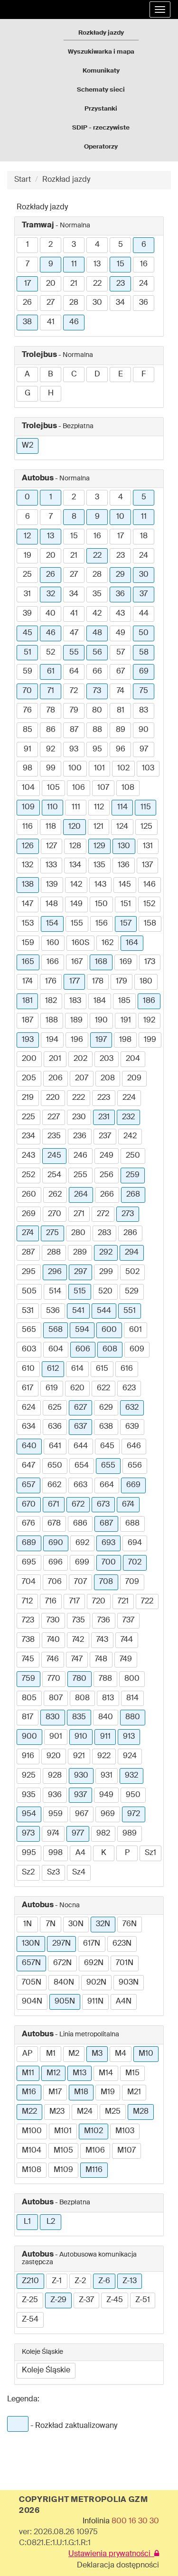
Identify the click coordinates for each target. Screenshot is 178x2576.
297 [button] (80, 1272)
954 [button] (29, 1814)
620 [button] (77, 1388)
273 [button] (128, 1214)
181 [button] (28, 1001)
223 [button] (104, 1098)
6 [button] (144, 245)
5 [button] (121, 245)
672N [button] (62, 1963)
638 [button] (106, 1427)
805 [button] (29, 1698)
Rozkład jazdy (66, 180)
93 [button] (74, 749)
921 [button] (79, 1756)
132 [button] (28, 865)
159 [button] (28, 943)
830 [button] (53, 1717)
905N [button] (65, 2002)
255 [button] (80, 1175)
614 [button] (77, 1369)
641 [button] (55, 1446)
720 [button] (99, 1602)
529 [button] (132, 1292)
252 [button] (28, 1175)
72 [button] (74, 691)
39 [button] (27, 614)
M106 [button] (95, 2151)
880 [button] (133, 1717)
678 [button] (54, 1524)
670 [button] (29, 1505)
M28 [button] (141, 2112)
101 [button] (99, 768)
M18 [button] (81, 2092)
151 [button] (126, 904)
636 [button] (55, 1427)
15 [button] (121, 264)
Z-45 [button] (115, 2300)
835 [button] (79, 1717)
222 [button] (79, 1098)
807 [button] (56, 1698)
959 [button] (56, 1814)
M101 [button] (63, 2131)
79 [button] (74, 711)
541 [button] (78, 1311)
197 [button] (101, 1040)
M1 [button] (51, 2054)
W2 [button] (28, 446)
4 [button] (97, 245)
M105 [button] (63, 2151)
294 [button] (132, 1253)
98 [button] (28, 768)
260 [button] (29, 1195)
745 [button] (28, 1659)
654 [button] (82, 1466)
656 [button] (135, 1466)
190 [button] (101, 1021)
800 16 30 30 (135, 2521)
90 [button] (144, 730)
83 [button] (144, 711)
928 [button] (55, 1776)
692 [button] (82, 1543)
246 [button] (80, 1156)
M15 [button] (132, 2073)
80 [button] (97, 711)
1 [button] (28, 245)
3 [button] (74, 245)
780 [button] (80, 1679)
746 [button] (53, 1659)
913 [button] (129, 1737)
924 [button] (130, 1756)
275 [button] (52, 1233)
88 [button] (97, 730)
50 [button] (144, 633)
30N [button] (76, 1924)
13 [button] (97, 264)
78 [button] (51, 711)
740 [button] (53, 1640)
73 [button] (97, 691)
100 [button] (75, 768)
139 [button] (52, 885)
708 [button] (106, 1582)
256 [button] (107, 1175)
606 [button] (83, 1349)
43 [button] (120, 614)
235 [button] (54, 1136)
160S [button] (80, 943)
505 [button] (29, 1292)
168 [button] (101, 962)
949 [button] (106, 1795)
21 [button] (74, 284)
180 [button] (146, 982)
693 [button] (108, 1543)
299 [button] (106, 1272)
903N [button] (129, 1983)
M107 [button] (126, 2151)
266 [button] (107, 1195)
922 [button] (104, 1756)
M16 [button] (29, 2092)
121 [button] (98, 827)
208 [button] (108, 1078)
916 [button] (28, 1756)
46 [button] (74, 322)
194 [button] (52, 1040)
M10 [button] (146, 2054)
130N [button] (31, 1944)
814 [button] (132, 1698)
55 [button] (74, 653)
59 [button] (28, 672)
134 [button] (75, 865)
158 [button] (150, 924)
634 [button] (29, 1427)
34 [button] (120, 303)
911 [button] (105, 1737)
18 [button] (144, 536)
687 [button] (106, 1524)
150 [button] (101, 904)
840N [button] (64, 1983)
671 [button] (54, 1505)
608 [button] (110, 1349)
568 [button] (56, 1330)
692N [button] (94, 1963)
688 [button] (132, 1524)
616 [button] (127, 1369)
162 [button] (108, 943)
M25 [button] (113, 2112)
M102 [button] (94, 2131)
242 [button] (130, 1136)
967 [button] (82, 1814)
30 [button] (97, 303)
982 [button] (103, 1834)
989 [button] (130, 1834)
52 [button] (51, 653)
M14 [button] (106, 2073)
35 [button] (97, 594)
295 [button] (29, 1272)
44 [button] (144, 614)
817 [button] (28, 1717)
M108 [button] (32, 2170)
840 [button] (106, 1717)
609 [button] (137, 1349)
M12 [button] (53, 2073)
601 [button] (136, 1330)
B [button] (51, 375)
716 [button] (51, 1602)
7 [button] (28, 264)
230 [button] (79, 1117)
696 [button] (56, 1563)
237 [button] (105, 1136)
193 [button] (28, 1040)
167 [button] (77, 962)
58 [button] (144, 653)
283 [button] (104, 1233)
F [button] (144, 375)
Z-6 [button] (104, 2281)
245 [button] (54, 1156)
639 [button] (132, 1427)
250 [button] (133, 1156)
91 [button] (28, 749)
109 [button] (28, 807)
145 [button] (125, 885)
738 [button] (28, 1640)
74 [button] (121, 691)
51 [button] (28, 653)
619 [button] (52, 1388)
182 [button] (51, 1001)
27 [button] (51, 303)
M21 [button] (134, 2092)
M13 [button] (80, 2073)
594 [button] (82, 1330)
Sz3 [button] (53, 1873)
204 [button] (133, 1059)
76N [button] (130, 1924)
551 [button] (130, 1311)
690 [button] (56, 1543)
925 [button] (29, 1776)
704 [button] (29, 1582)
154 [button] (52, 924)
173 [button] (150, 962)
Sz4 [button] (79, 1873)
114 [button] (122, 807)
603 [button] (29, 1349)
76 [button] (28, 711)
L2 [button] (51, 2222)
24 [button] (144, 284)
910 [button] (81, 1737)
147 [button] (28, 904)
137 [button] (147, 865)
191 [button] (126, 1021)
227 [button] (54, 1117)
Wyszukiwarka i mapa (101, 52)
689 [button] (29, 1543)
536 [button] (53, 1311)
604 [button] (56, 1349)
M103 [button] (125, 2131)
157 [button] (126, 924)
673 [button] (103, 1505)
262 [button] (55, 1195)
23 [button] (121, 284)
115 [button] (146, 807)
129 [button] (99, 846)
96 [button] (121, 749)
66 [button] (97, 672)
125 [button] (146, 827)
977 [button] (78, 1834)
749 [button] (126, 1659)
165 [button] (28, 962)
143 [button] (100, 885)
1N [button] (28, 1924)
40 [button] (51, 614)
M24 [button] (85, 2112)
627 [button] (80, 1408)
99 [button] (51, 768)
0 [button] (27, 497)
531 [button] (28, 1311)
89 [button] (121, 730)
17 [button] (28, 284)
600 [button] (109, 1330)
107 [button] (103, 788)
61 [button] (51, 672)
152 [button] (149, 904)
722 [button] (147, 1602)
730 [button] (53, 1621)
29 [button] (120, 575)
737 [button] (128, 1621)
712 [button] (27, 1602)
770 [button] (54, 1679)
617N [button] (92, 1944)
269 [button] (29, 1214)
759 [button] (28, 1679)
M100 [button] (32, 2131)
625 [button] (55, 1408)
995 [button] (29, 1853)
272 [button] (103, 1214)
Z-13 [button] (130, 2281)
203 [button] (107, 1059)
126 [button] (28, 846)
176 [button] (51, 982)
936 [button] (55, 1795)
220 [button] (53, 1098)
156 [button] (102, 924)
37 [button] (144, 594)
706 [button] (55, 1582)
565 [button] (29, 1330)
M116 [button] (94, 2170)
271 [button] (79, 1214)
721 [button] (123, 1602)
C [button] (74, 375)
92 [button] (51, 749)
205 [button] (29, 1078)
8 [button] (74, 517)
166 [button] (53, 962)
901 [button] (56, 1737)
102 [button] (123, 768)
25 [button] (27, 575)
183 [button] (75, 1001)
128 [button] (75, 846)
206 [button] (56, 1078)
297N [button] (61, 1944)
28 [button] (74, 303)
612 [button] (53, 1369)
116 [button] (28, 827)
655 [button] (108, 1466)
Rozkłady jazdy (101, 33)
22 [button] (97, 284)
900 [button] (29, 1737)
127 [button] (52, 846)
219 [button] (28, 1098)
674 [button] (128, 1505)
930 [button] (81, 1776)
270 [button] (55, 1214)
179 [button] (122, 982)
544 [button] (104, 1311)
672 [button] (78, 1505)
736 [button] (104, 1621)
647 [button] (28, 1466)
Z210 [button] (30, 2281)
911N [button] (95, 2002)
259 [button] (133, 1175)
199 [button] (150, 1040)
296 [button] (55, 1272)
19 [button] (28, 556)
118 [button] (51, 827)
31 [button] (27, 594)
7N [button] (51, 1924)
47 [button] (74, 633)
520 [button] (105, 1292)
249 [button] (107, 1156)
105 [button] (53, 788)
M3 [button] (97, 2054)
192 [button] (149, 1021)
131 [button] (148, 846)
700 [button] (109, 1563)
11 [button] (74, 264)
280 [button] (78, 1233)
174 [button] (28, 982)
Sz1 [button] (150, 1853)
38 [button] (27, 322)
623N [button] (122, 1944)
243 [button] (28, 1156)
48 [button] (97, 633)
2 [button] (51, 245)
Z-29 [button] (58, 2300)
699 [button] (82, 1563)
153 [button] (28, 924)
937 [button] (80, 1795)
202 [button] (80, 1059)
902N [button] (96, 1983)
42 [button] (97, 614)
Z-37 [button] (86, 2300)
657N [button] (31, 1963)
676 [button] (28, 1524)
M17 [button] (55, 2092)
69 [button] (144, 672)
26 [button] (27, 303)
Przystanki (101, 109)
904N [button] (32, 2002)
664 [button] (107, 1485)
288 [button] (54, 1253)
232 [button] (128, 1117)
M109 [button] (63, 2170)
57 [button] (121, 653)
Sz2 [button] (28, 1873)
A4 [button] (80, 1853)
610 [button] (28, 1369)
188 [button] (52, 1021)
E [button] (121, 375)
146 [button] (150, 885)
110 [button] (52, 807)
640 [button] (29, 1446)
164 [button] (132, 943)
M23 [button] (57, 2112)
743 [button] (102, 1640)
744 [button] (127, 1640)
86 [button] (51, 730)
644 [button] (81, 1446)
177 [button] (75, 982)
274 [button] (28, 1233)
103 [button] (148, 768)
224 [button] (129, 1098)
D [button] (97, 375)
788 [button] (105, 1679)
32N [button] (103, 1924)
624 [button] (29, 1408)
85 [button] (28, 730)
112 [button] (99, 807)
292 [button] (106, 1253)
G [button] (28, 393)
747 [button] (77, 1659)
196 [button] (77, 1040)
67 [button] (121, 672)
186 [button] (149, 1001)
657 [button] (28, 1485)
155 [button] (77, 924)
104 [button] (28, 788)
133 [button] (51, 865)
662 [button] (54, 1485)
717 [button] (75, 1602)
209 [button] (134, 1078)
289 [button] (80, 1253)
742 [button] (78, 1640)
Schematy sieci (101, 90)
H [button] (51, 393)
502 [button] (132, 1272)
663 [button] (80, 1485)
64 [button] (74, 672)
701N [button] (125, 1963)
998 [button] (56, 1853)
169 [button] (126, 962)
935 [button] (29, 1795)
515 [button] (80, 1292)
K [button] (104, 1853)
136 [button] (124, 865)
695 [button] (29, 1563)
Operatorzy (101, 147)
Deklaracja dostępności (118, 2566)
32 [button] (51, 594)
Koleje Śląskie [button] (46, 2370)
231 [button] (104, 1117)
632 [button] (132, 1408)
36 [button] (144, 303)
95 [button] (97, 749)
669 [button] (133, 1485)
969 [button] (108, 1814)
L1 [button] (27, 2222)
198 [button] (125, 1040)
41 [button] (51, 322)
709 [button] (132, 1582)
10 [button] (120, 517)
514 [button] (55, 1292)
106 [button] (79, 788)
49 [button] (121, 633)
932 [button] (131, 1776)
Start (23, 180)
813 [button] (108, 1698)
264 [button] (81, 1195)
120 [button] (75, 827)
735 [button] (79, 1621)
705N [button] (32, 1983)
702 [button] (135, 1563)
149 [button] (76, 904)
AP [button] (27, 2054)
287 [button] (28, 1253)
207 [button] (82, 1078)
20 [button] (51, 284)
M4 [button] (121, 2054)
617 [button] (28, 1388)
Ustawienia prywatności (111, 2554)
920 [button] (54, 1756)
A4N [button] (124, 2002)
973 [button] (28, 1834)
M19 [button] (108, 2092)
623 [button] (129, 1388)
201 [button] (55, 1059)
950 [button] (133, 1795)
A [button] (27, 375)
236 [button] (80, 1136)
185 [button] (124, 1001)
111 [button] (76, 807)
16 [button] (144, 264)
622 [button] (103, 1388)
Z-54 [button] (30, 2320)
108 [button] (128, 788)
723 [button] (28, 1621)
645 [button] (107, 1446)
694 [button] (135, 1543)
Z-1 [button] (57, 2281)
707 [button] (80, 1582)
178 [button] (98, 982)
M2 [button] (74, 2054)
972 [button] (134, 1814)
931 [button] (107, 1776)
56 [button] (97, 653)
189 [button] (76, 1021)
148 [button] (52, 904)
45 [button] (28, 633)
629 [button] (106, 1408)
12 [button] (27, 536)
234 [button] (28, 1136)
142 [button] (76, 885)
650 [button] (55, 1466)
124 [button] (122, 827)
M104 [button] (32, 2151)
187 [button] (28, 1021)
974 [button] (53, 1834)
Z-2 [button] (80, 2281)
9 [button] (51, 264)
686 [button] (80, 1524)
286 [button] (130, 1233)
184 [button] (100, 1001)
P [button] (127, 1853)
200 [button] (29, 1059)
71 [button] (51, 691)
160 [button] (53, 943)
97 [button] (144, 749)
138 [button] (28, 885)
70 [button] (27, 691)
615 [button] (102, 1369)
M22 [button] (29, 2112)
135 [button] (99, 865)
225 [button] (28, 1117)
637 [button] (80, 1427)
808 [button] (82, 1698)
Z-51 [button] (143, 2300)
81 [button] (121, 711)
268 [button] (133, 1195)
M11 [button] (28, 2073)
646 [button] (134, 1446)
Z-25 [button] (30, 2300)
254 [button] (54, 1175)
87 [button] (74, 730)
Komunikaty (101, 71)
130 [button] (124, 846)
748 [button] (101, 1659)
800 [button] (132, 1679)
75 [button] (144, 691)
